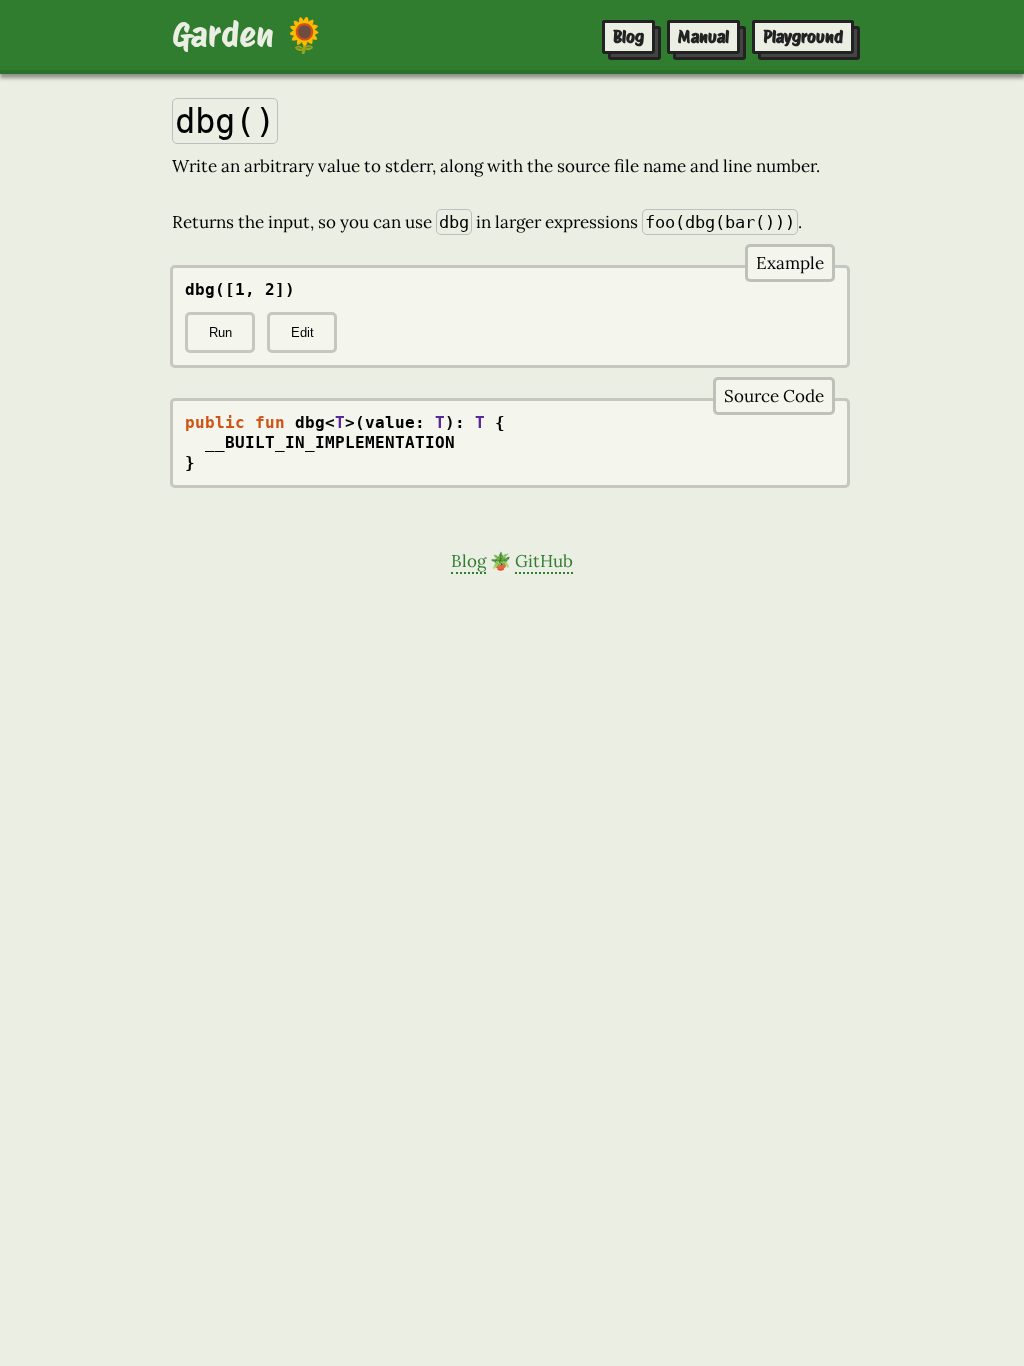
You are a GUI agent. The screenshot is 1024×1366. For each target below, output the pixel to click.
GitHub (544, 561)
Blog (628, 37)
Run (220, 332)
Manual (703, 37)
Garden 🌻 (248, 34)
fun (270, 422)
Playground (803, 37)
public (215, 422)
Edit (302, 332)
